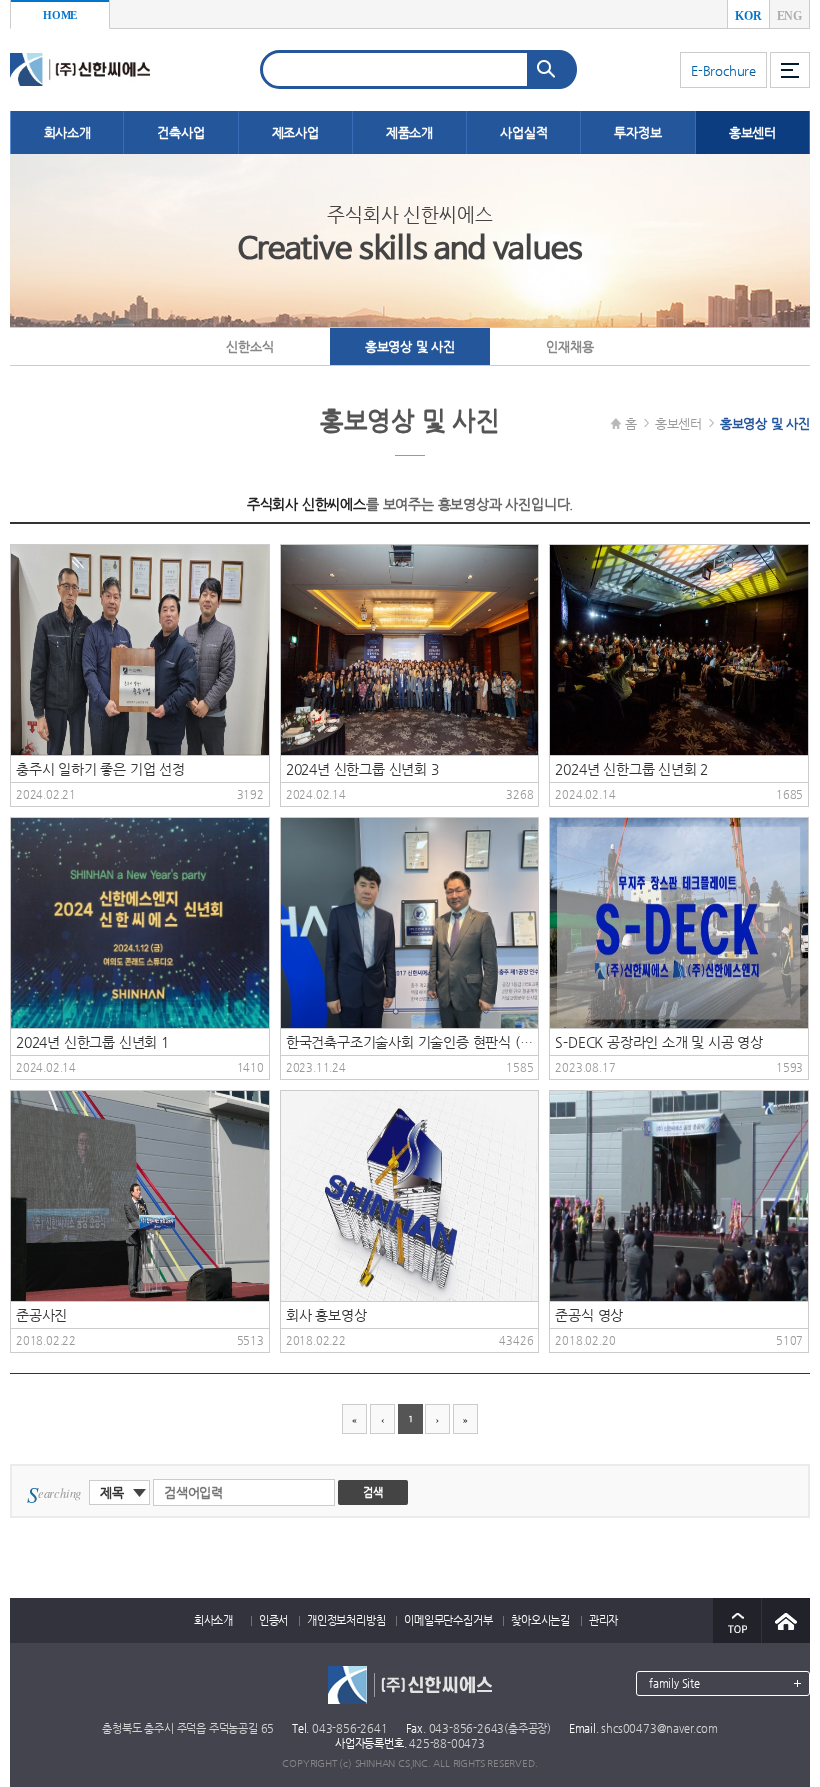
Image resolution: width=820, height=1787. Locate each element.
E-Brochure (723, 70)
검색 (373, 1492)
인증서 (273, 1620)
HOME (60, 15)
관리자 (603, 1620)
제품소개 (409, 132)
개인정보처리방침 (346, 1620)
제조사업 (295, 132)
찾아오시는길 (540, 1620)
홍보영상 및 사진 (410, 346)
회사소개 (67, 132)
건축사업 (180, 132)
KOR (748, 16)
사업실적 (523, 132)
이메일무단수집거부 (448, 1620)
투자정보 (637, 132)
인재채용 (569, 346)
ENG (789, 16)
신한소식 (249, 346)
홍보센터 (752, 132)
